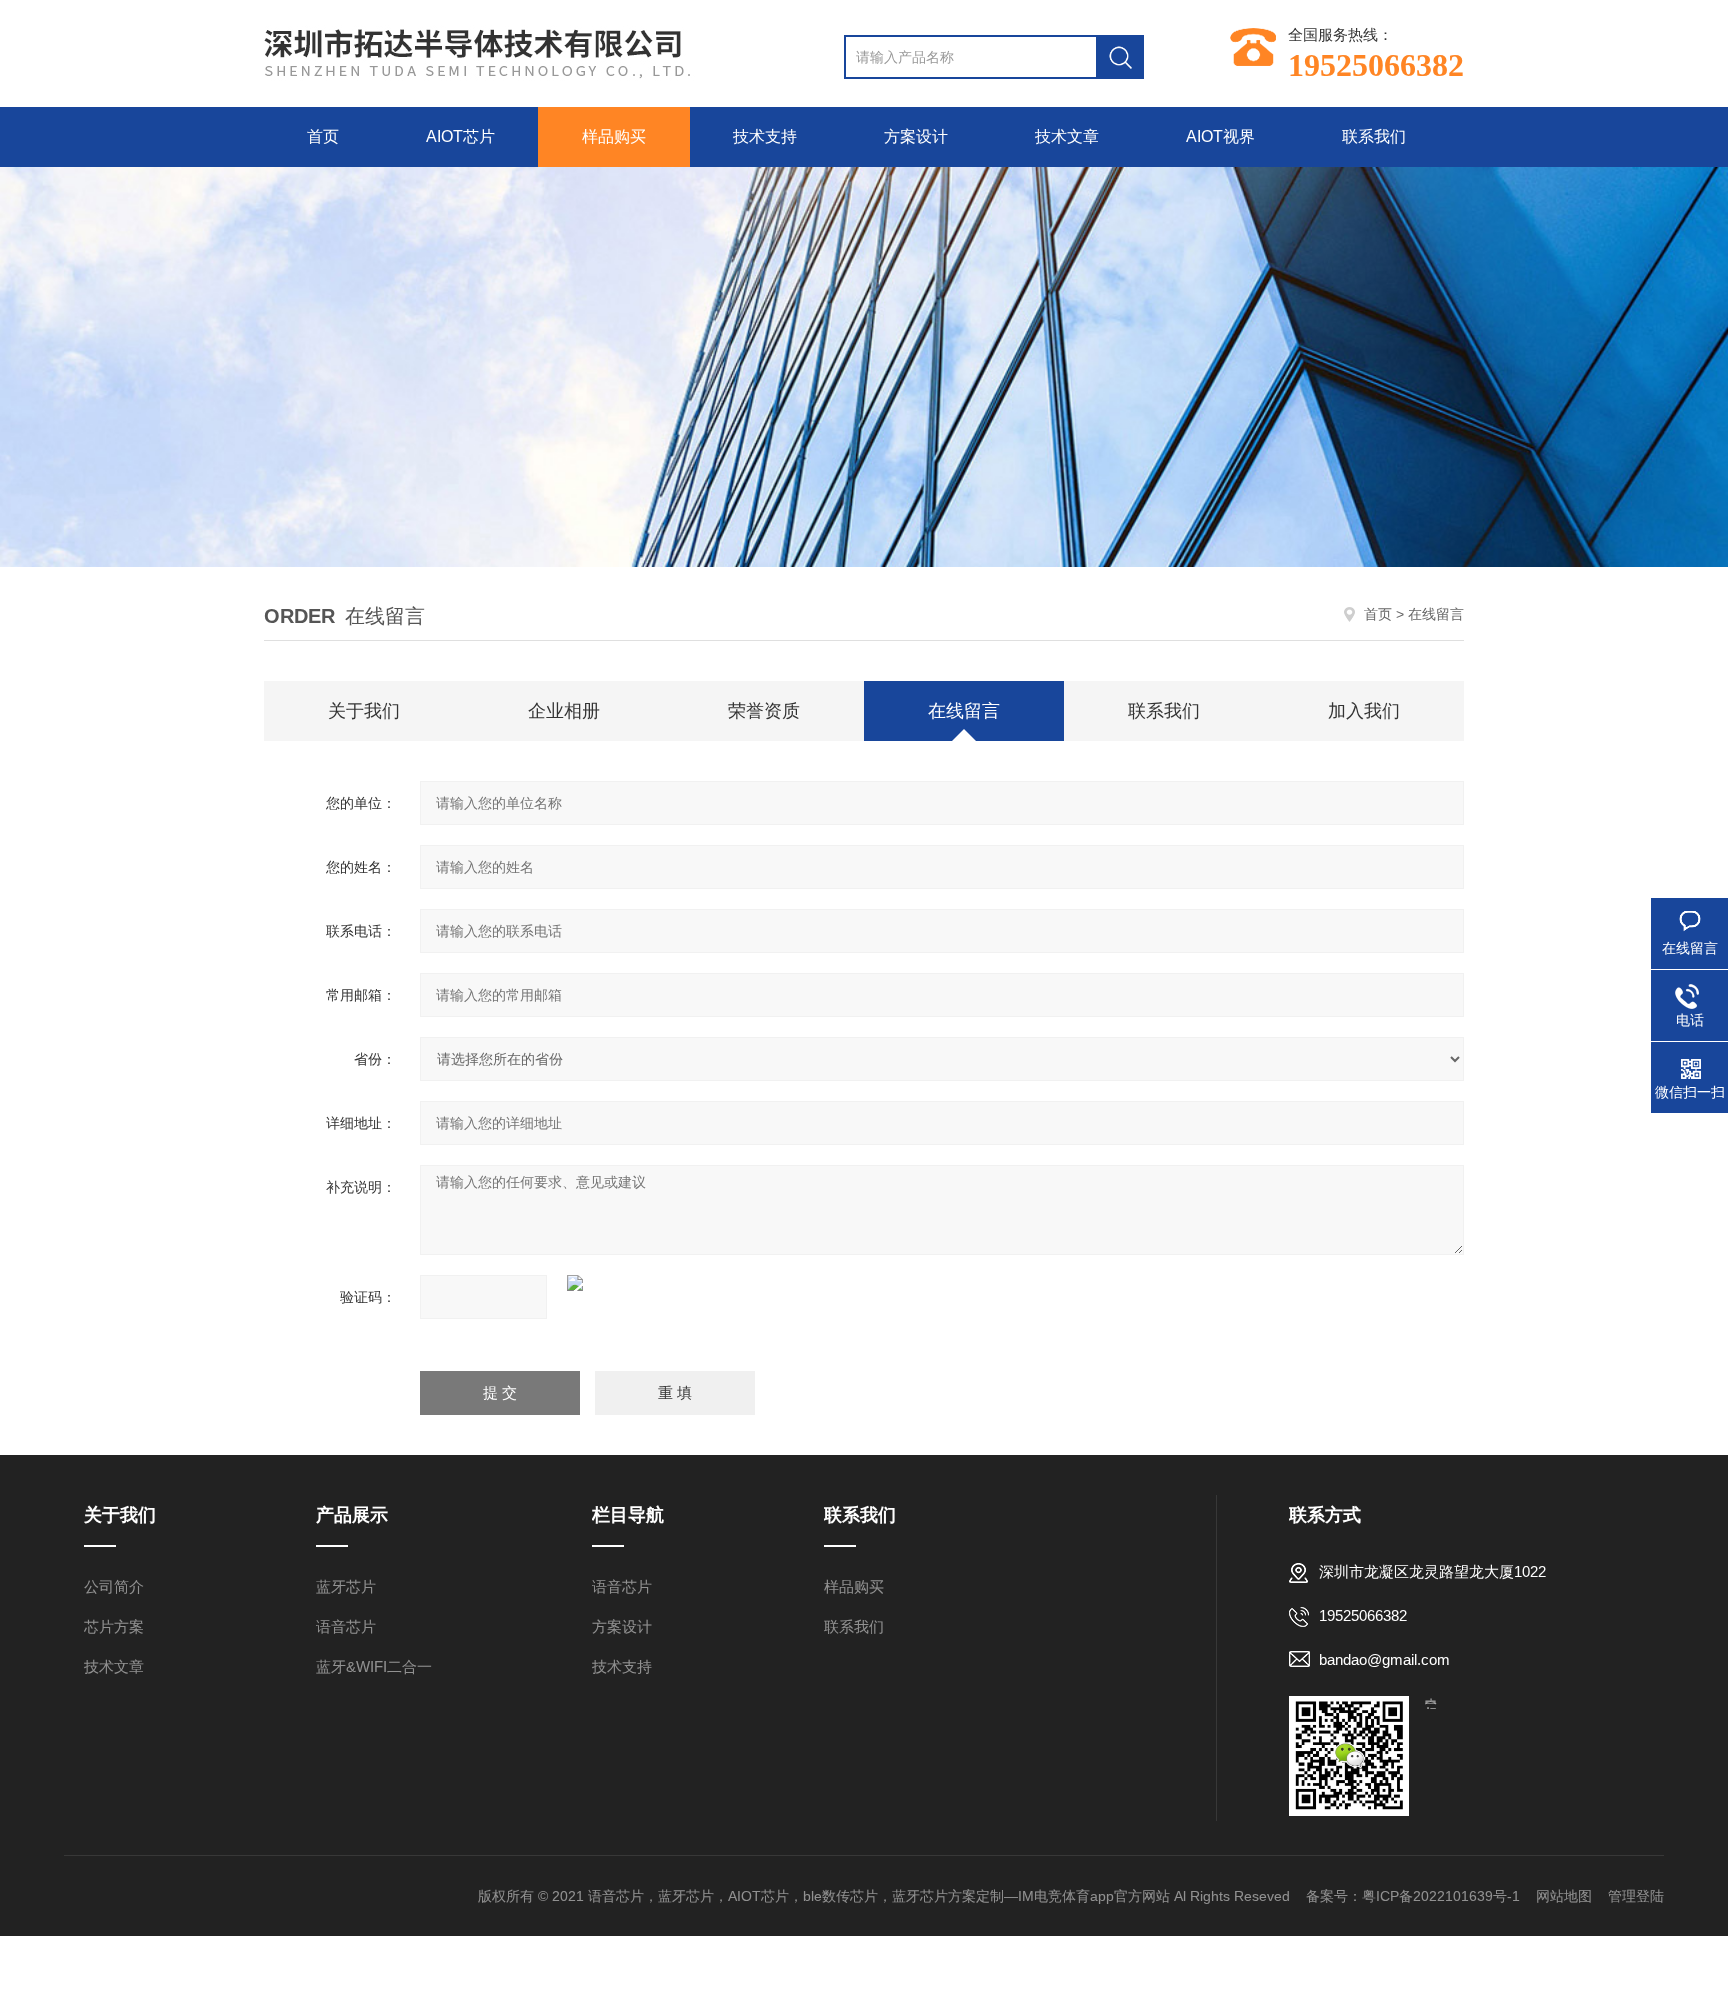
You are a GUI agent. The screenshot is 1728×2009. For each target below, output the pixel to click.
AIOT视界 (1220, 136)
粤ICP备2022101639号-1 (1441, 1896)
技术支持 (765, 136)
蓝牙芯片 (346, 1586)
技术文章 (1067, 136)
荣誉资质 (764, 711)
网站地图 (1564, 1896)
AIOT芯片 (460, 136)
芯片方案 (114, 1626)
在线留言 (964, 711)
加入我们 (1364, 711)
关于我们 (364, 711)
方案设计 (916, 136)
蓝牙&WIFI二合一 (374, 1666)
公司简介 (114, 1586)
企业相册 (564, 711)
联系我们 (1374, 136)
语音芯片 (346, 1626)
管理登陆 (1636, 1896)
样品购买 (614, 136)
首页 (323, 136)
